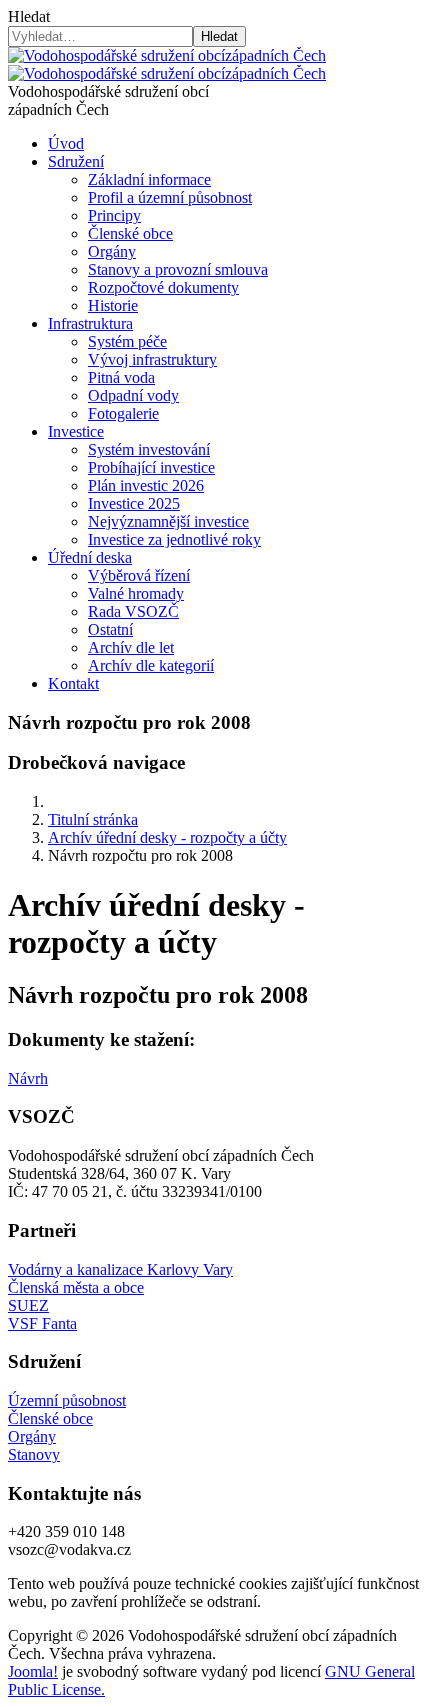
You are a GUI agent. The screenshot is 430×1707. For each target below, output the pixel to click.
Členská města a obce (76, 1287)
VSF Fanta (42, 1323)
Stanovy (34, 1454)
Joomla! (33, 1671)
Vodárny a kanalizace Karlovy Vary (120, 1269)
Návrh (28, 1078)
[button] (76, 161)
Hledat (29, 16)
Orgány (32, 1436)
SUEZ (28, 1305)
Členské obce (50, 1418)
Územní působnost (67, 1400)
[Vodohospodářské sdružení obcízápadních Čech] (167, 64)
